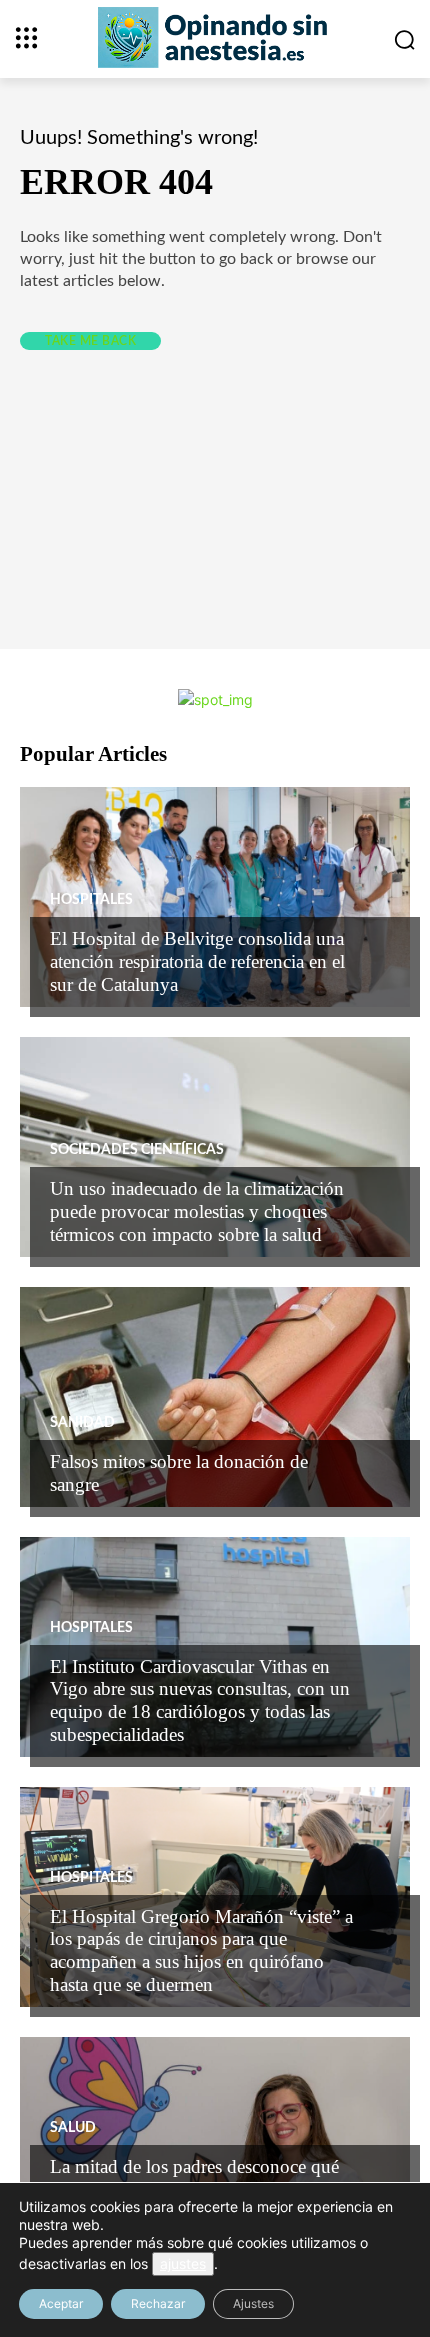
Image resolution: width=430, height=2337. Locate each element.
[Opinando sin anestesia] (215, 37)
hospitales (91, 900)
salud (73, 2128)
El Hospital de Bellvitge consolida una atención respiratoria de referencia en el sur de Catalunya (197, 961)
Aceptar (61, 2303)
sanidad (82, 1423)
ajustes (183, 2263)
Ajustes (253, 2303)
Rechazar (158, 2303)
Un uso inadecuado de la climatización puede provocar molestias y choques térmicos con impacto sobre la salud (197, 1211)
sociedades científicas (137, 1150)
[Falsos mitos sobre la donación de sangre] (215, 1397)
